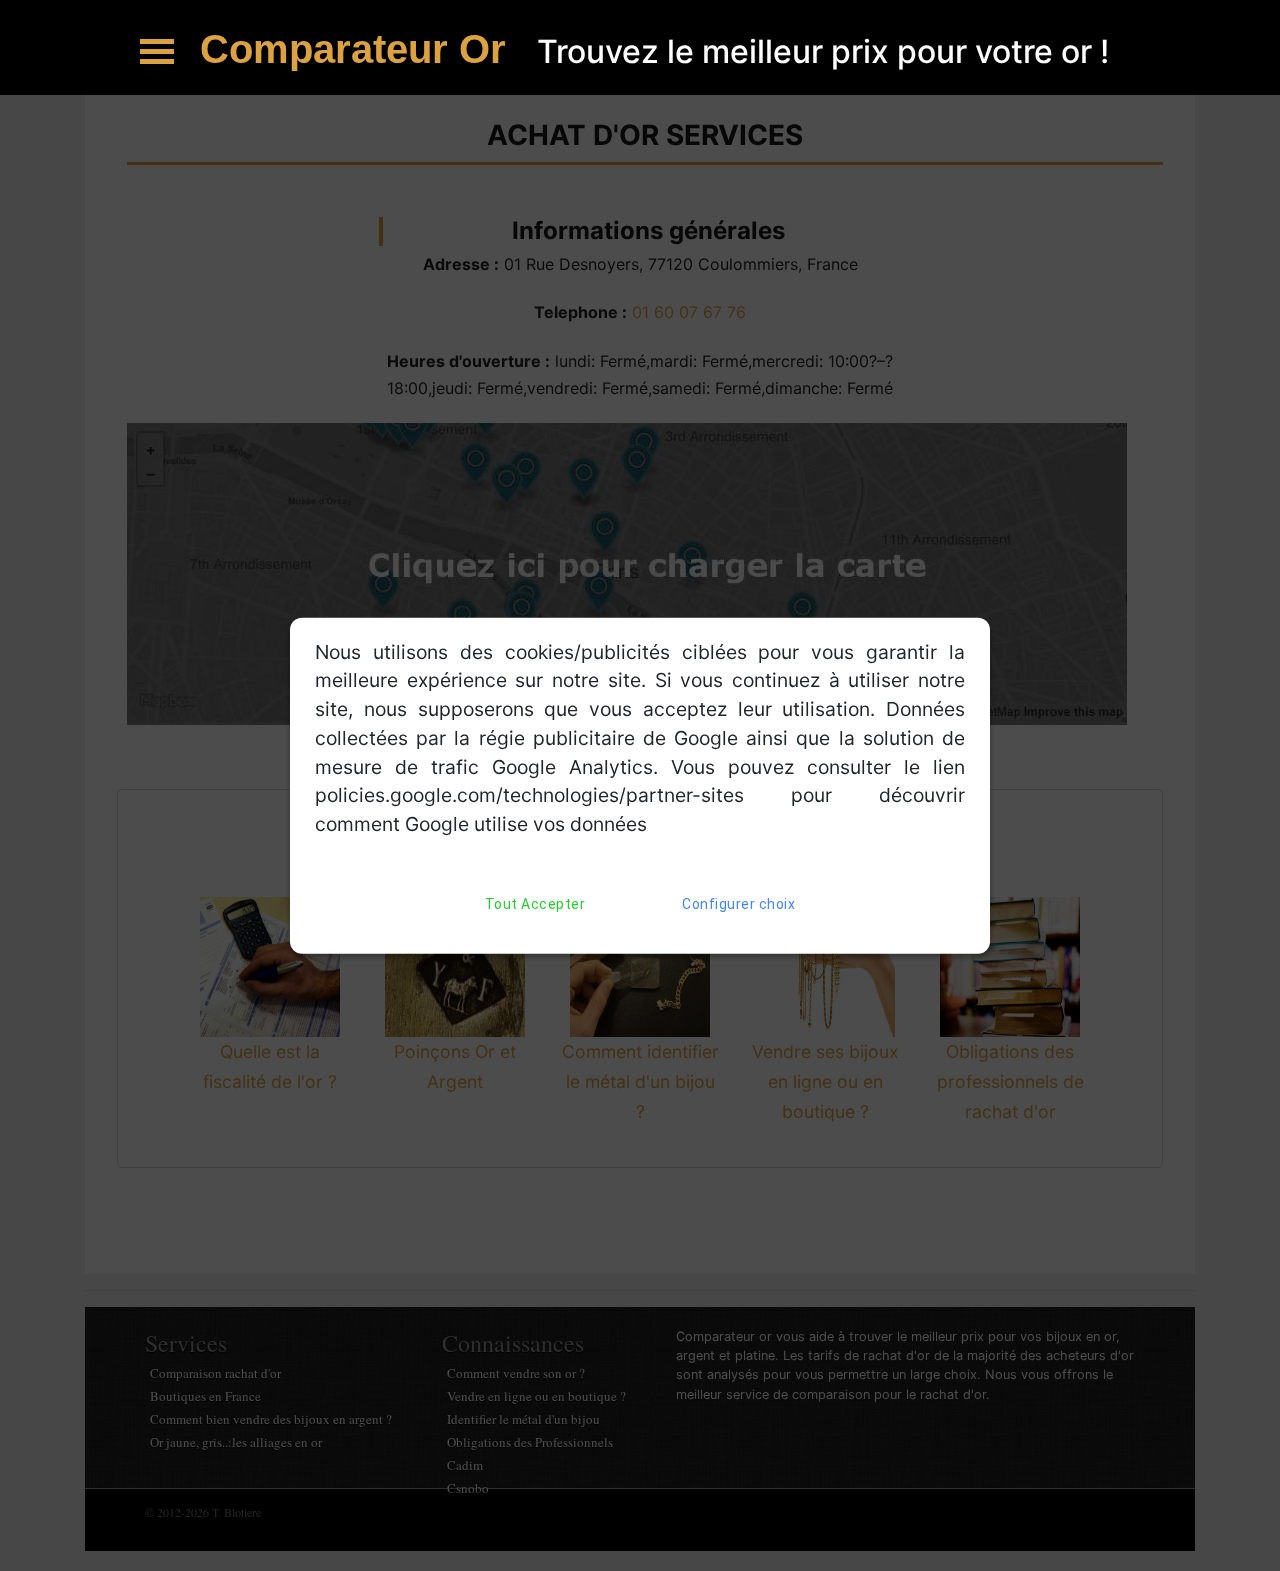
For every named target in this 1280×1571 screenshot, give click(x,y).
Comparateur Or (358, 49)
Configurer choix (738, 904)
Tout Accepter (535, 904)
